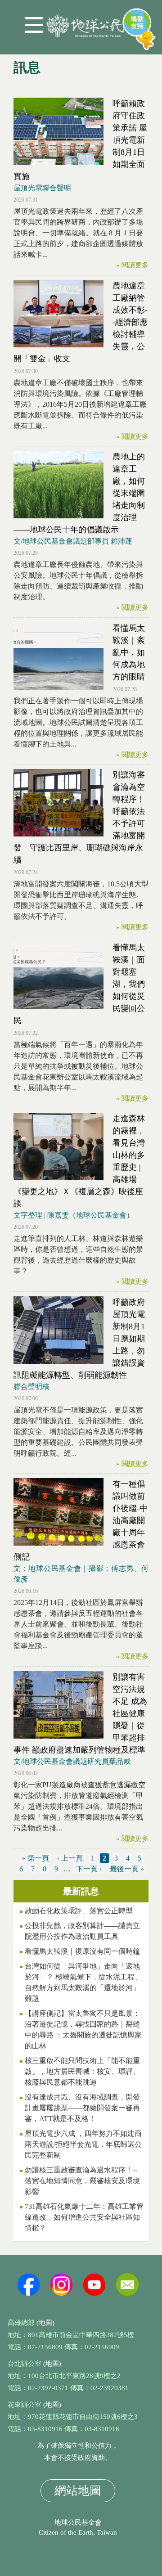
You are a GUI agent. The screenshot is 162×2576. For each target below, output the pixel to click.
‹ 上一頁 (70, 1858)
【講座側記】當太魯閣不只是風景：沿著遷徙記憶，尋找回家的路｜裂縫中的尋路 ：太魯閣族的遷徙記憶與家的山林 (83, 2030)
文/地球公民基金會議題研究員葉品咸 (72, 1761)
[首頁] (85, 22)
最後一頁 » (127, 1869)
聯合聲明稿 (31, 1387)
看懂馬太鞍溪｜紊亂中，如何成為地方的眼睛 (129, 652)
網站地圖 (78, 2491)
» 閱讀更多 (132, 265)
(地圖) (45, 2323)
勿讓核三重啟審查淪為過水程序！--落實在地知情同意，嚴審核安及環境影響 (82, 2181)
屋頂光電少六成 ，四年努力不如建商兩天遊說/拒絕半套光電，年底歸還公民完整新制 (83, 2144)
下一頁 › (89, 1869)
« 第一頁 (36, 1858)
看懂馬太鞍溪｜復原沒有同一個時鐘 (82, 1951)
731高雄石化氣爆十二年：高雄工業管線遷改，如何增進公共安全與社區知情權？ (84, 2217)
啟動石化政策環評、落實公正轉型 (79, 1911)
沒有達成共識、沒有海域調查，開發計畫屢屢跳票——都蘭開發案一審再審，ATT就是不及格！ (82, 2108)
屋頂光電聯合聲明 (42, 188)
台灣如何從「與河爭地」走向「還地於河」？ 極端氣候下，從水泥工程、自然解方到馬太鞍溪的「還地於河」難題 (83, 1982)
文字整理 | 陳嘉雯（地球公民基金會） (74, 1215)
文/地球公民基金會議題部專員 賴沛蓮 (73, 541)
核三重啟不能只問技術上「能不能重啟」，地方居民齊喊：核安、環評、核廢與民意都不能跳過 (82, 2071)
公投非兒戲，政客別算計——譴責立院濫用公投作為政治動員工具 (82, 1931)
